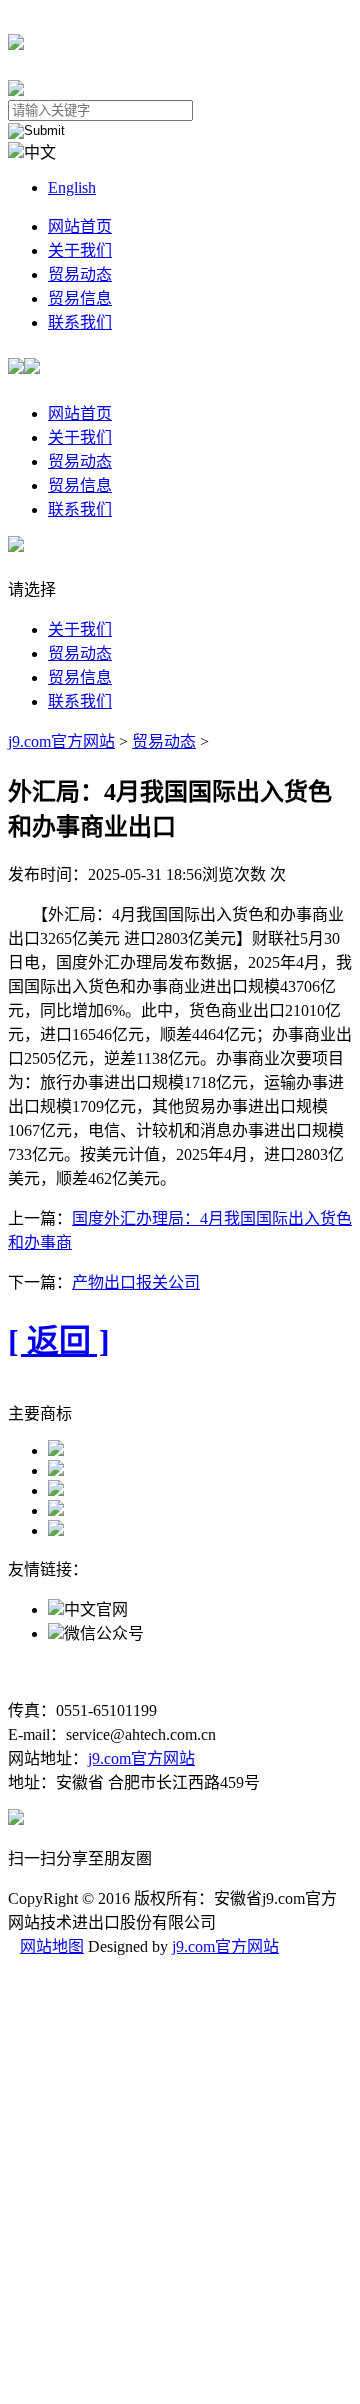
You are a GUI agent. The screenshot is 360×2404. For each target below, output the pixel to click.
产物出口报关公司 (136, 1282)
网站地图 (52, 1946)
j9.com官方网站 (61, 741)
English (72, 187)
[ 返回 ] (59, 1341)
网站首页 (80, 226)
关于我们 (80, 250)
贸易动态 (80, 274)
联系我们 (80, 322)
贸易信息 (80, 298)
